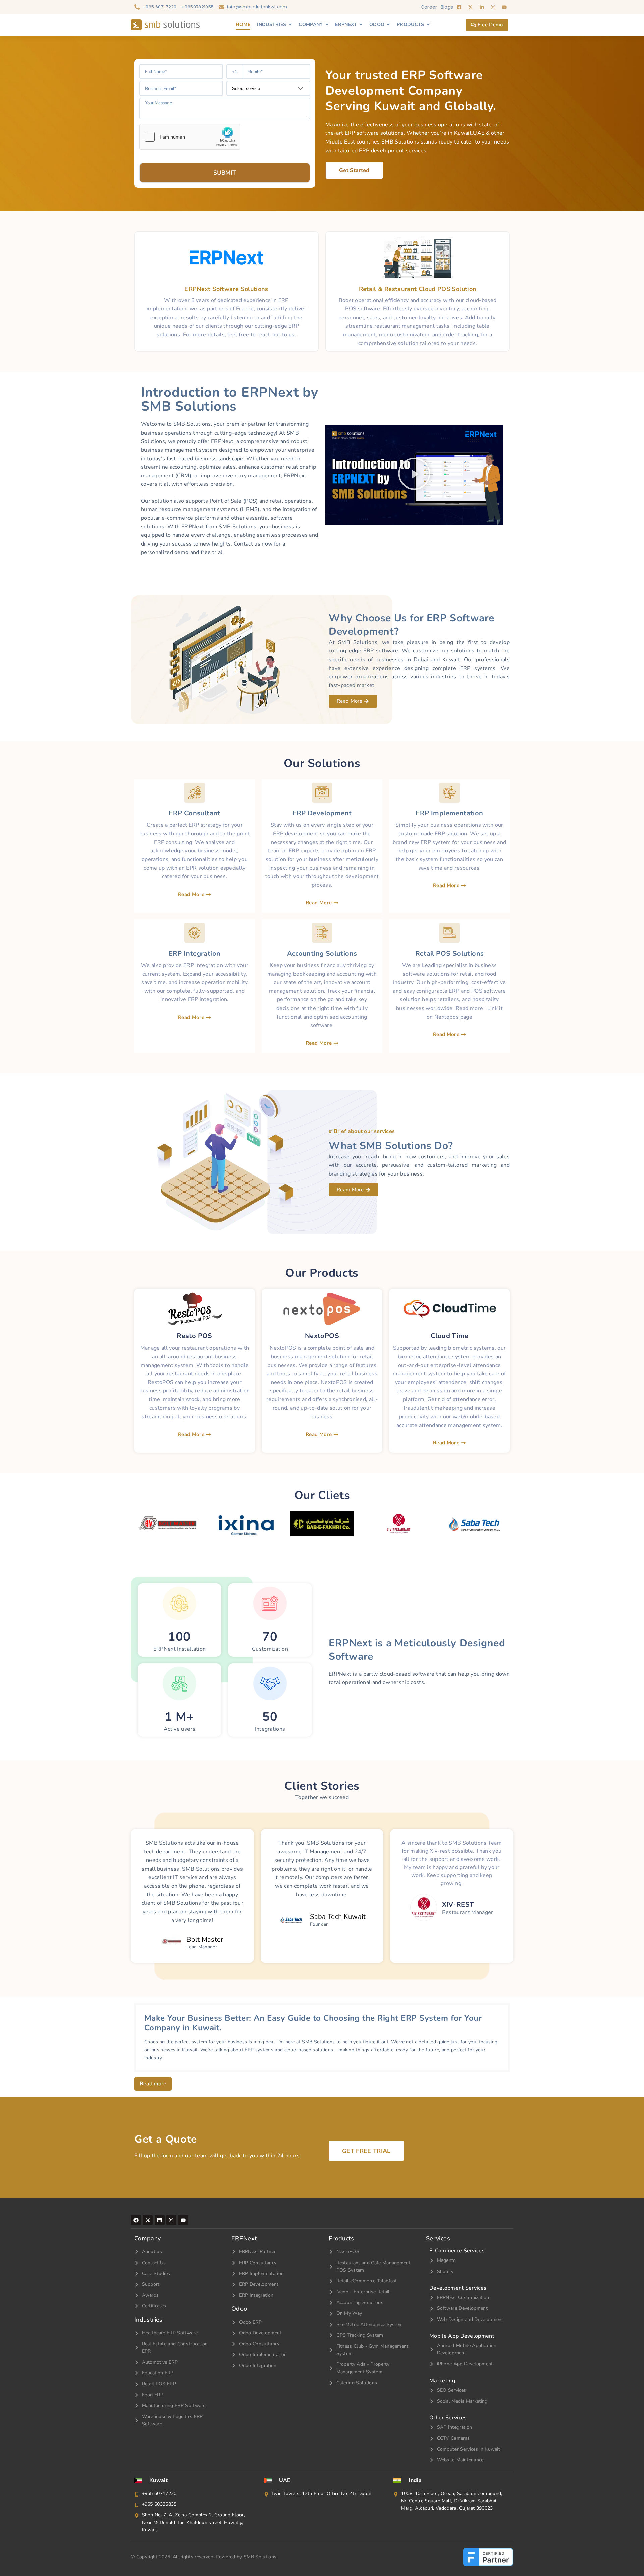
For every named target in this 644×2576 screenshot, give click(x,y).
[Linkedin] (160, 2220)
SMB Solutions (260, 2557)
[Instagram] (171, 2220)
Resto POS (195, 1336)
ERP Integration (195, 953)
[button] (414, 475)
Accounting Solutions (322, 953)
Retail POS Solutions (450, 953)
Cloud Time (449, 1336)
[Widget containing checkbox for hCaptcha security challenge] (190, 137)
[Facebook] (136, 2220)
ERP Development (322, 813)
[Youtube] (183, 2220)
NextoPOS (322, 1336)
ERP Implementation (449, 813)
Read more (153, 2084)
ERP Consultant (195, 813)
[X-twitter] (148, 2220)
